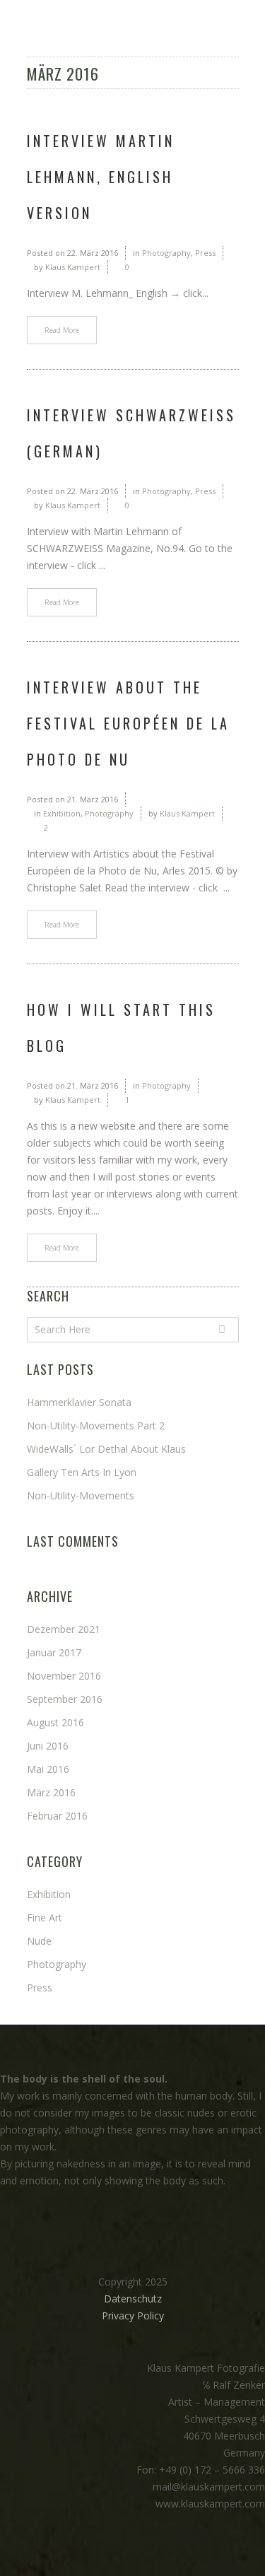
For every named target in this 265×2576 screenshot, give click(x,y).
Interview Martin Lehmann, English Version (101, 177)
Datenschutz (133, 2299)
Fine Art (45, 1918)
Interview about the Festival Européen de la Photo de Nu (128, 723)
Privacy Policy (133, 2316)
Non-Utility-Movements (81, 1495)
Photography (166, 253)
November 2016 (64, 1676)
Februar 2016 (57, 1816)
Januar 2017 (54, 1652)
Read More (62, 330)
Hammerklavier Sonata (79, 1402)
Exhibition (62, 813)
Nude (39, 1941)
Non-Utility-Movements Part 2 (96, 1425)
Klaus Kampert (73, 267)
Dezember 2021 (64, 1629)
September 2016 (65, 1699)
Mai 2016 (48, 1769)
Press (205, 253)
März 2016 (51, 1792)
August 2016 (55, 1722)
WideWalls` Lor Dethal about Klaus (106, 1449)
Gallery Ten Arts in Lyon (82, 1472)
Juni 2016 (48, 1746)
